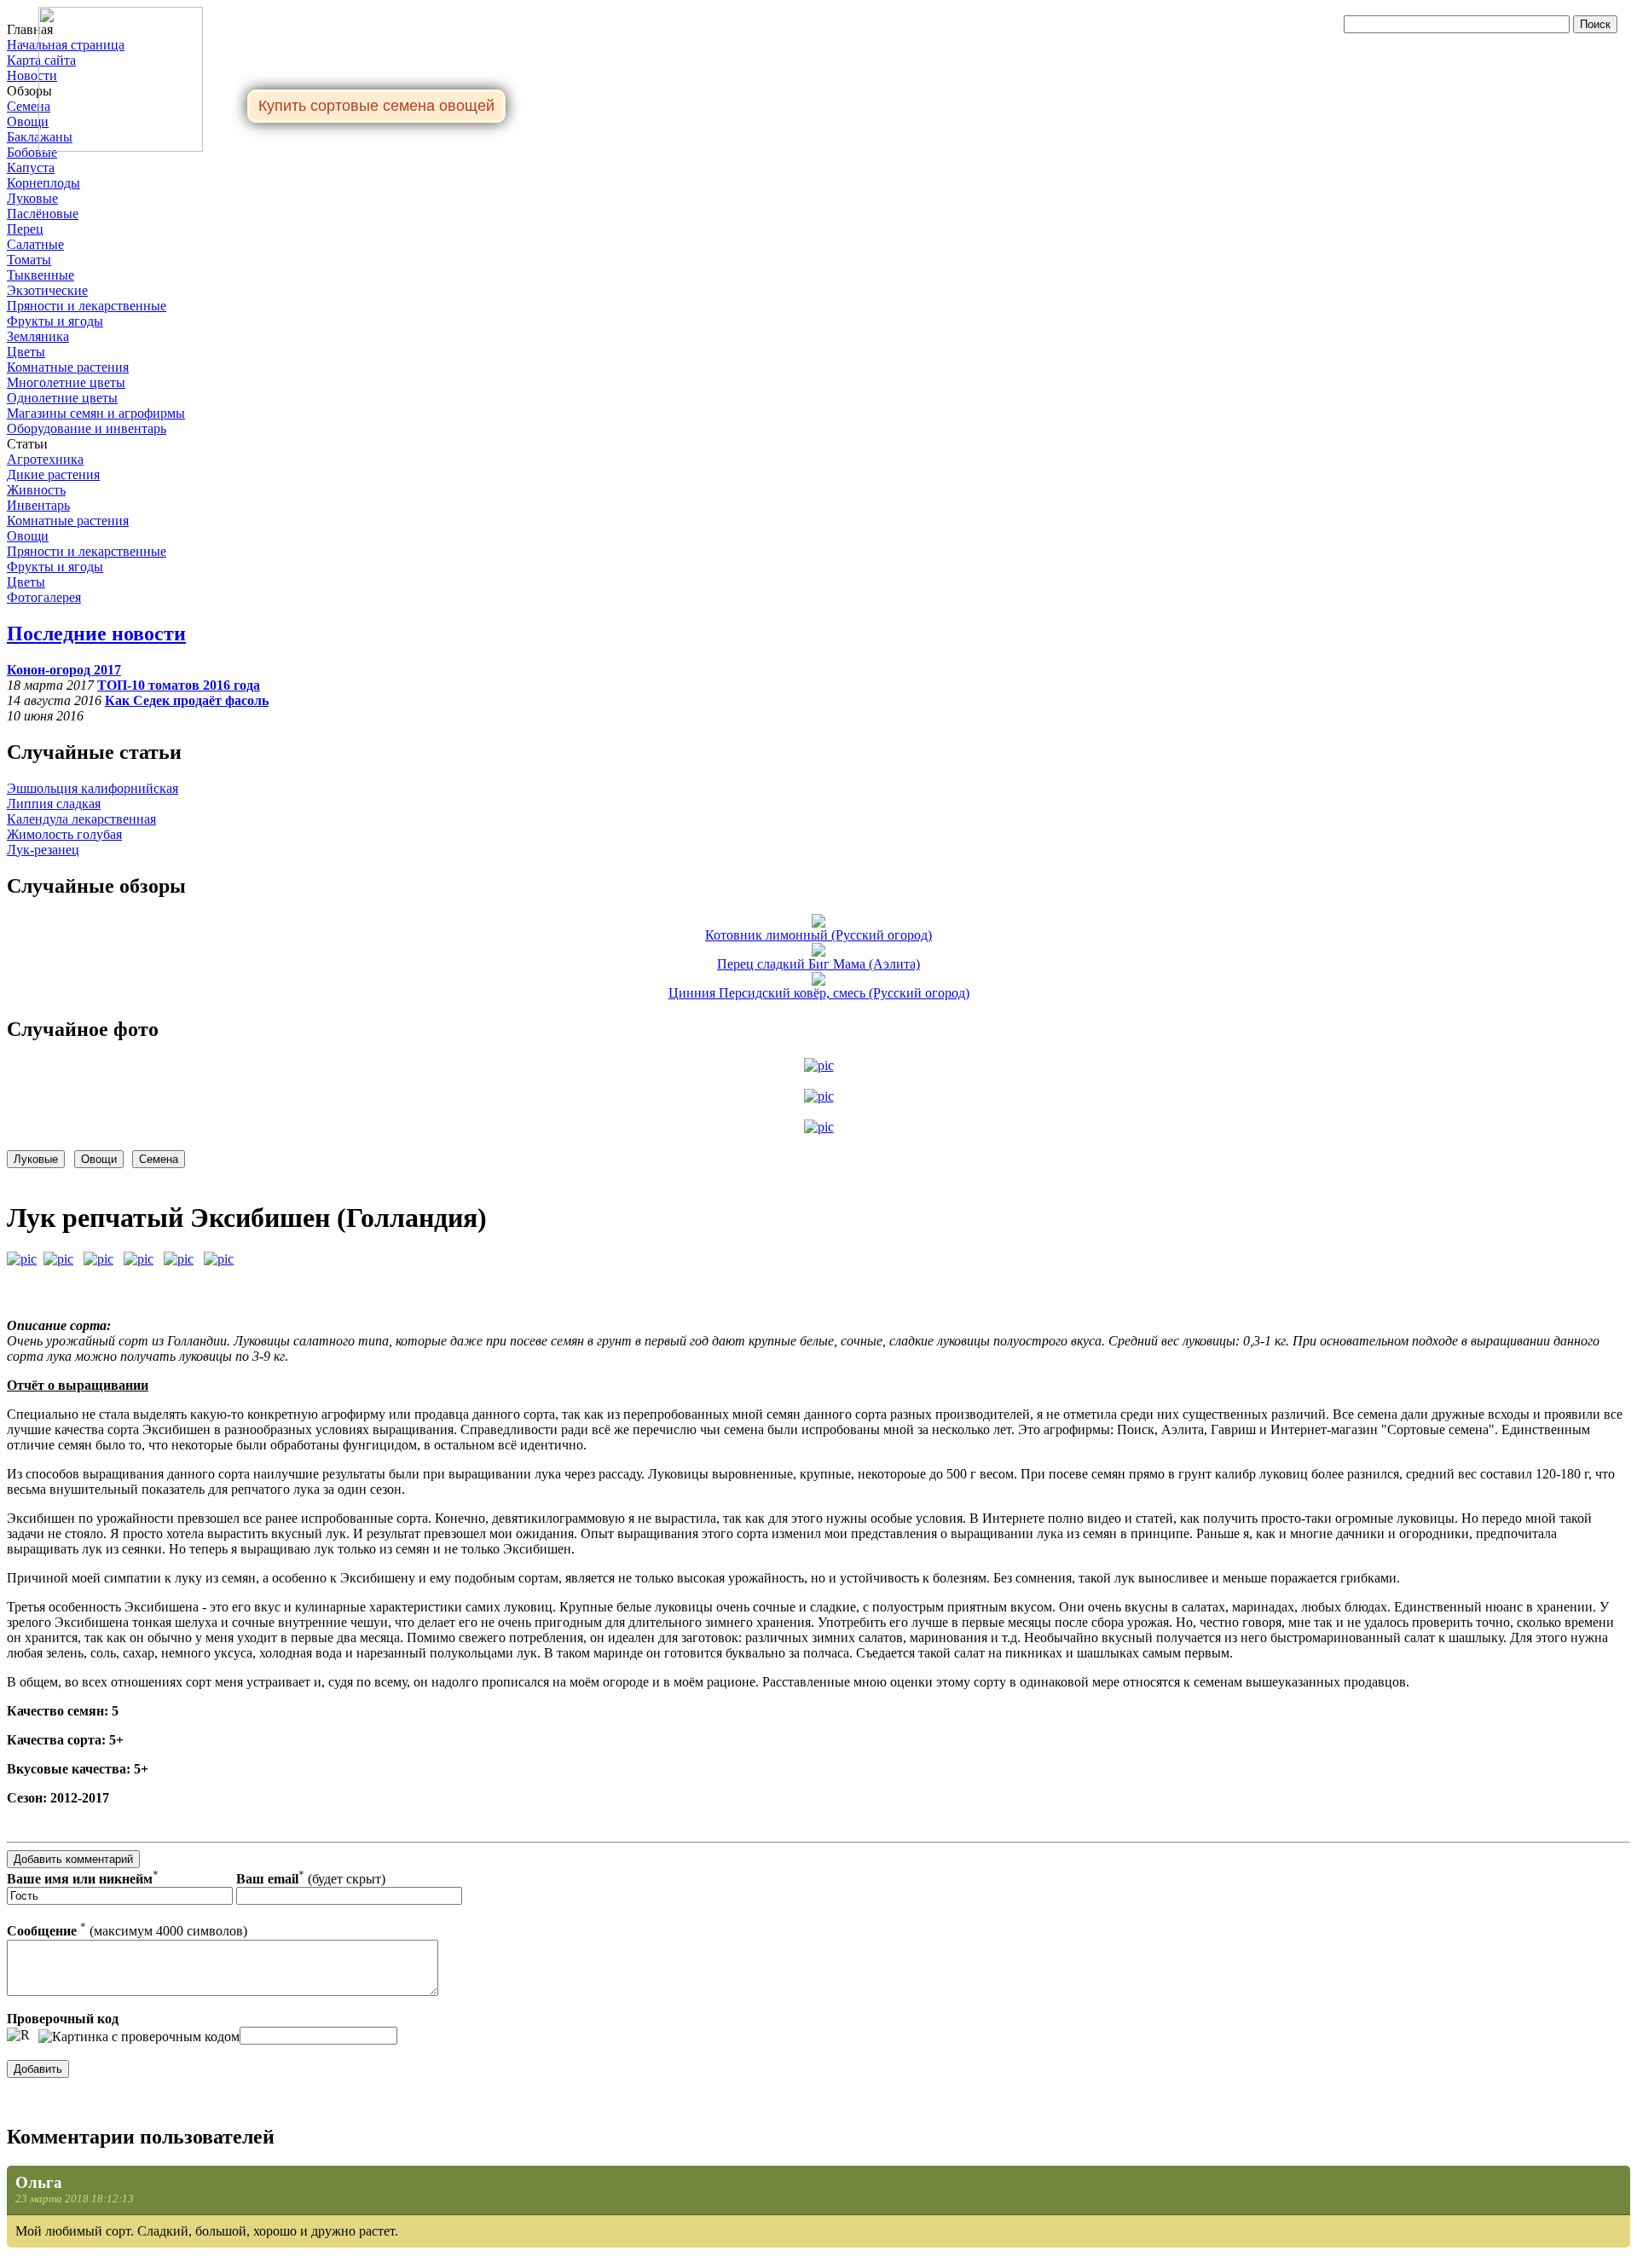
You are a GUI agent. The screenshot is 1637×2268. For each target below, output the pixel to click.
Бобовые (32, 152)
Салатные (35, 244)
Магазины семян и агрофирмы (96, 413)
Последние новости (96, 634)
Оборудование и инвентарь (87, 428)
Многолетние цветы (66, 382)
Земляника (38, 336)
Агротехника (45, 459)
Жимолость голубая (64, 834)
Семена (29, 106)
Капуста (31, 168)
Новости (32, 75)
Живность (36, 490)
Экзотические (47, 290)
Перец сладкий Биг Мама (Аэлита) (818, 964)
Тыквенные (40, 275)
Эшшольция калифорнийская (93, 788)
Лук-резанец (43, 850)
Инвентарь (38, 505)
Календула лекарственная (81, 819)
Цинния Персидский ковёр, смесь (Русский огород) (819, 993)
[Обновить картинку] (18, 2035)
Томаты (29, 260)
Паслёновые (43, 214)
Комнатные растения (68, 367)
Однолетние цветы (62, 398)
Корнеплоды (43, 183)
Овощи (28, 121)
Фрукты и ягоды (55, 321)
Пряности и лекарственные (87, 306)
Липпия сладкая (54, 804)
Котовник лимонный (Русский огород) (818, 935)
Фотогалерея (44, 597)
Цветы (26, 352)
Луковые (32, 198)
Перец (25, 229)
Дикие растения (53, 474)
